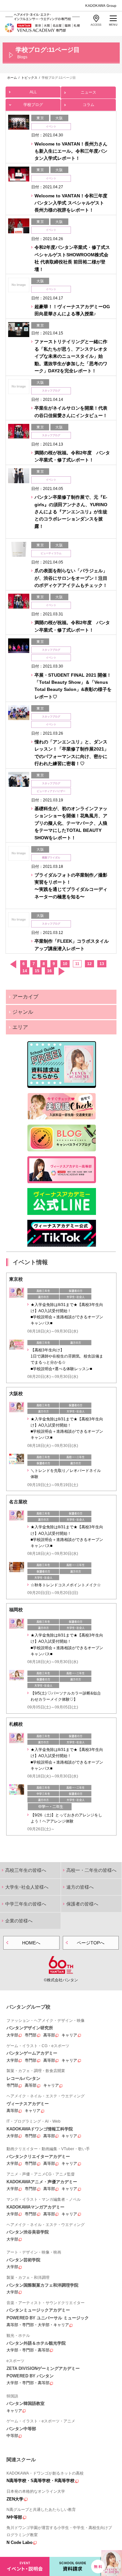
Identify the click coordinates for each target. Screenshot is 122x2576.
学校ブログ (33, 105)
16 (49, 971)
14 (25, 971)
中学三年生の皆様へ (26, 1904)
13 (102, 964)
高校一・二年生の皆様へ (91, 1870)
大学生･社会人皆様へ (27, 1887)
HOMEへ (31, 1943)
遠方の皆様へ (80, 1887)
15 (37, 971)
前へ (13, 964)
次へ (61, 971)
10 (65, 964)
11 (77, 964)
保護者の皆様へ (82, 1904)
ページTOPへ (91, 1943)
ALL (33, 92)
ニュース (88, 92)
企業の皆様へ (19, 1921)
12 (89, 964)
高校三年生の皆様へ (26, 1870)
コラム (88, 105)
